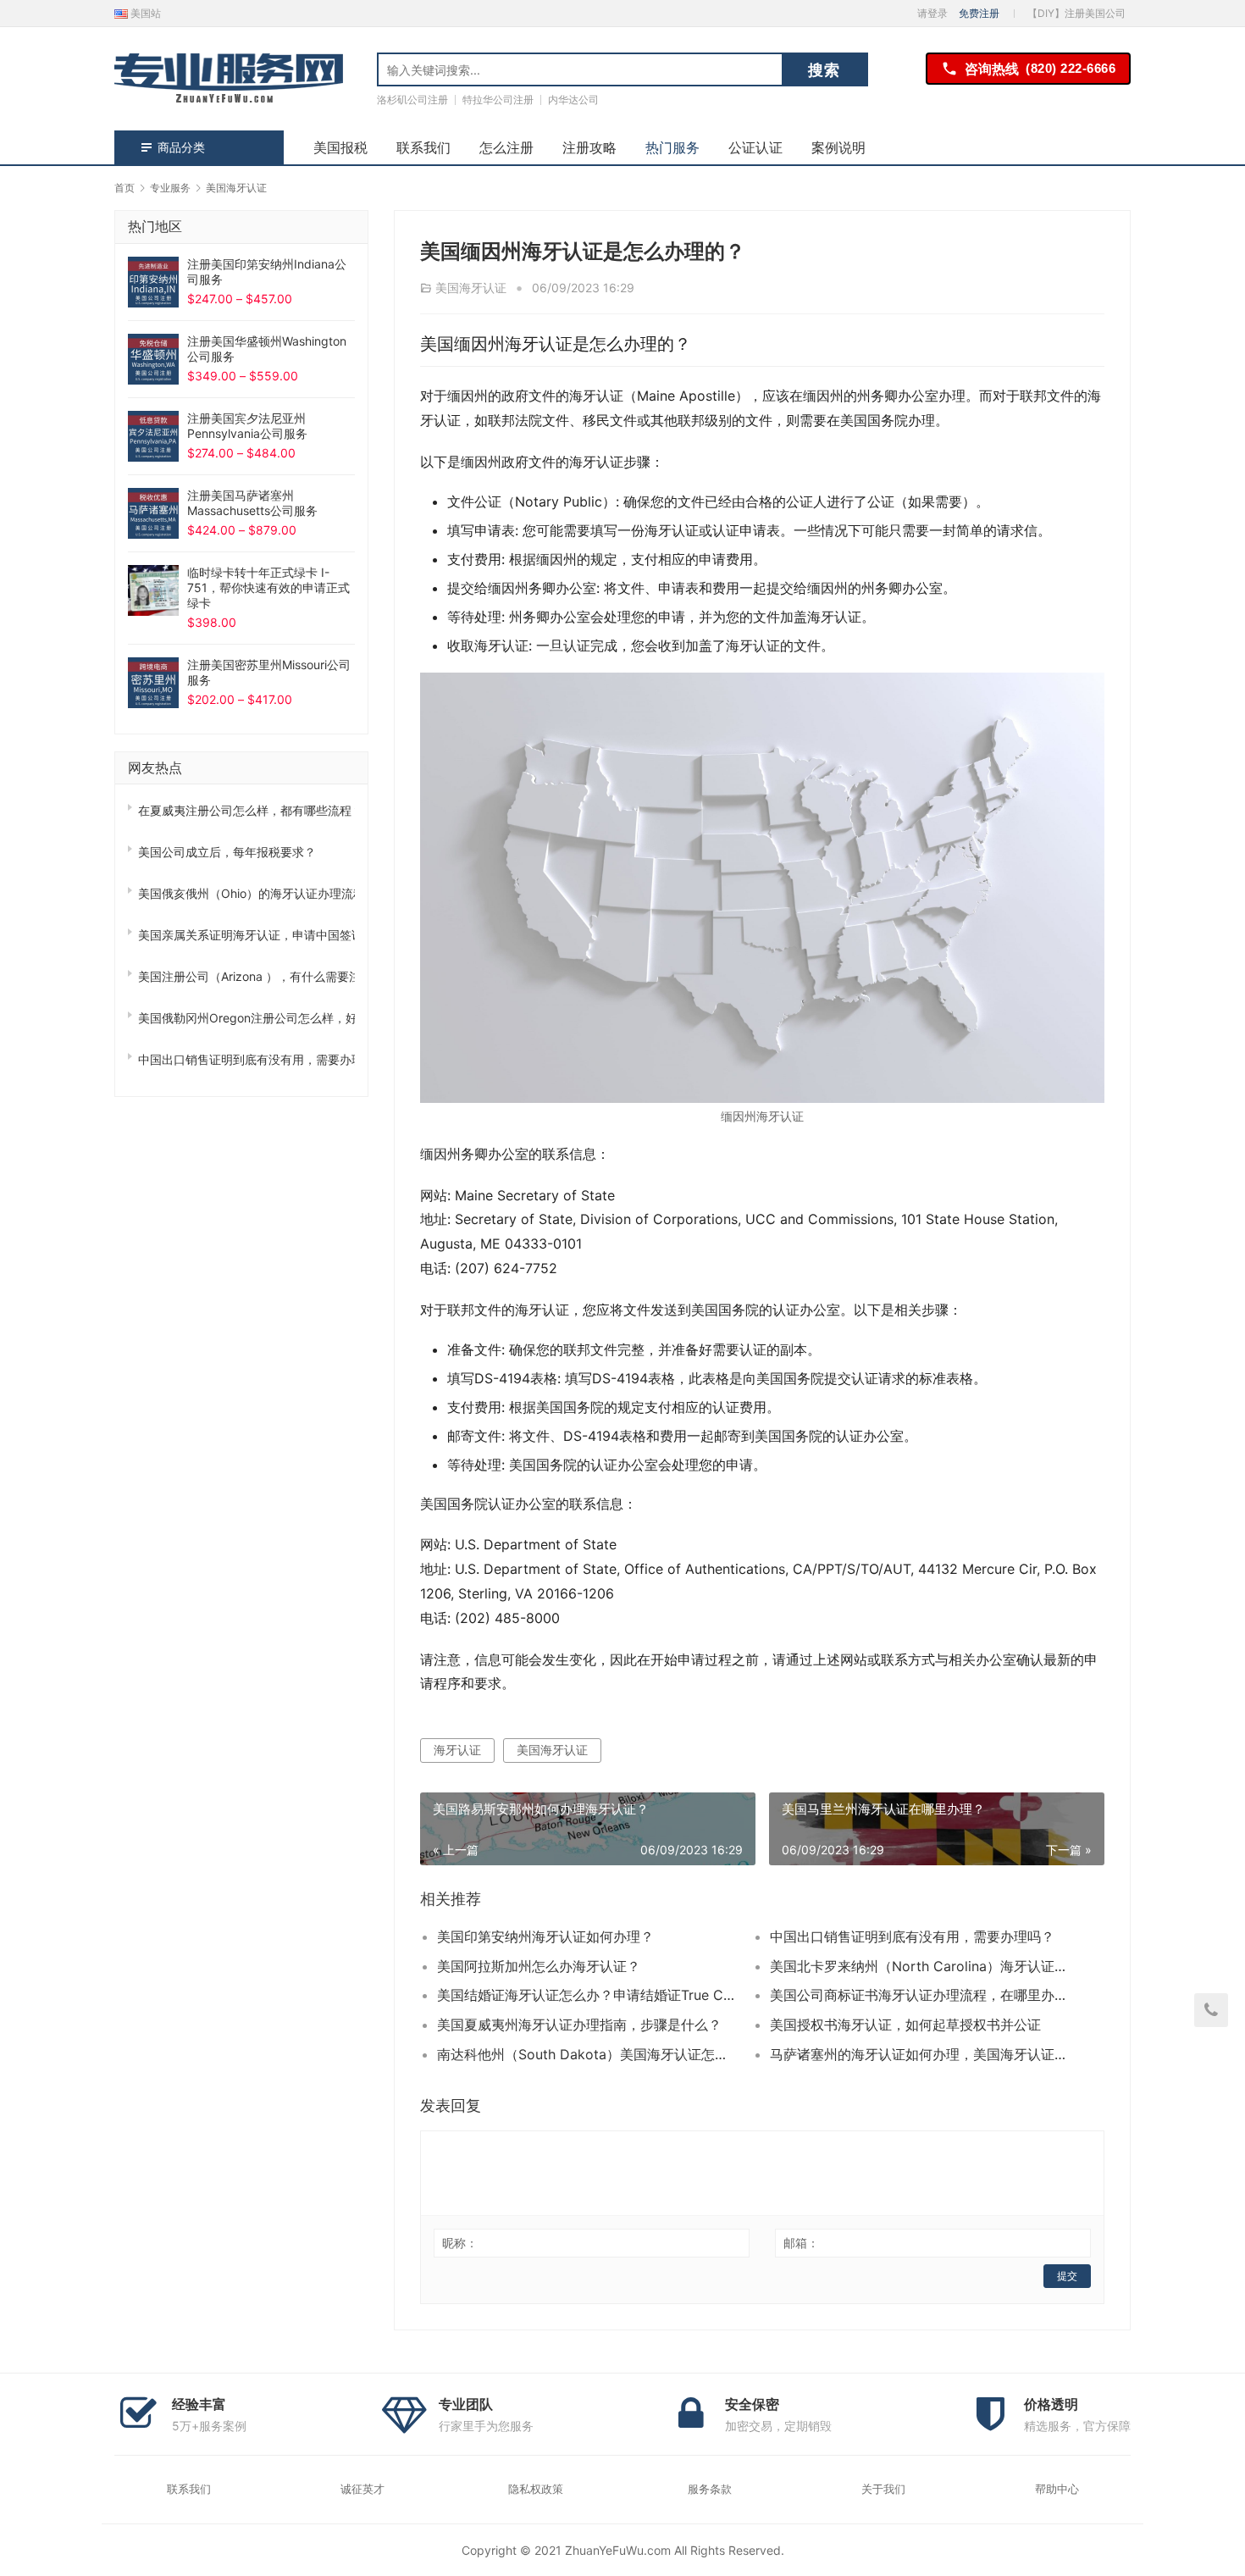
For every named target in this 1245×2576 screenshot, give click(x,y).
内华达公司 (573, 100)
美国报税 (340, 147)
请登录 (932, 13)
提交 (1067, 2276)
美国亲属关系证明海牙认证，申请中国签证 (246, 935)
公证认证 (755, 147)
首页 (125, 188)
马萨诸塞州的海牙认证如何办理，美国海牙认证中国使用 (920, 2054)
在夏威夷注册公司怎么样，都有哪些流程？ (246, 810)
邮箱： (801, 2243)
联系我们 (423, 147)
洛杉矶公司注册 (412, 100)
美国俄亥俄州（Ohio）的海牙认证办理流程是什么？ (246, 893)
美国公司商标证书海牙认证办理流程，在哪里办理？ (920, 1995)
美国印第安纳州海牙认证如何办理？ (545, 1936)
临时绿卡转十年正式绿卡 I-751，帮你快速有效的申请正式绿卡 (268, 587)
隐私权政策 (536, 2489)
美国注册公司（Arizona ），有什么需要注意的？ (246, 976)
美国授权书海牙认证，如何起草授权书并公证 (905, 2025)
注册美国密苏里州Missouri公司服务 (269, 672)
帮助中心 (1057, 2489)
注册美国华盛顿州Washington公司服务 (267, 349)
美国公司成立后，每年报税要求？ (227, 852)
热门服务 (672, 147)
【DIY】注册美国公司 (1076, 13)
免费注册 (979, 13)
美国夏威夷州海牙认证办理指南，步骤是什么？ (579, 2025)
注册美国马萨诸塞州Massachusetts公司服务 (252, 503)
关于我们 (883, 2489)
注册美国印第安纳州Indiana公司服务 (267, 271)
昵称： (460, 2243)
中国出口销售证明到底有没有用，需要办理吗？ (912, 1936)
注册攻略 (589, 147)
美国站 (144, 13)
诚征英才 (362, 2489)
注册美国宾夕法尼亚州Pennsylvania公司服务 (247, 426)
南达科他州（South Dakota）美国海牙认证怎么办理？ (587, 2054)
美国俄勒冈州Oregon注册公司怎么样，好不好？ (246, 1018)
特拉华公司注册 (498, 100)
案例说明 (838, 147)
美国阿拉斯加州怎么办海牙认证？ (539, 1966)
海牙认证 (457, 1750)
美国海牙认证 (471, 288)
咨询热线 (1040, 69)
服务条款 (710, 2489)
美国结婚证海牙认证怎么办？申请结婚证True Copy (587, 1995)
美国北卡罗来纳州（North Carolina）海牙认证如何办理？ (920, 1966)
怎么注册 (506, 147)
